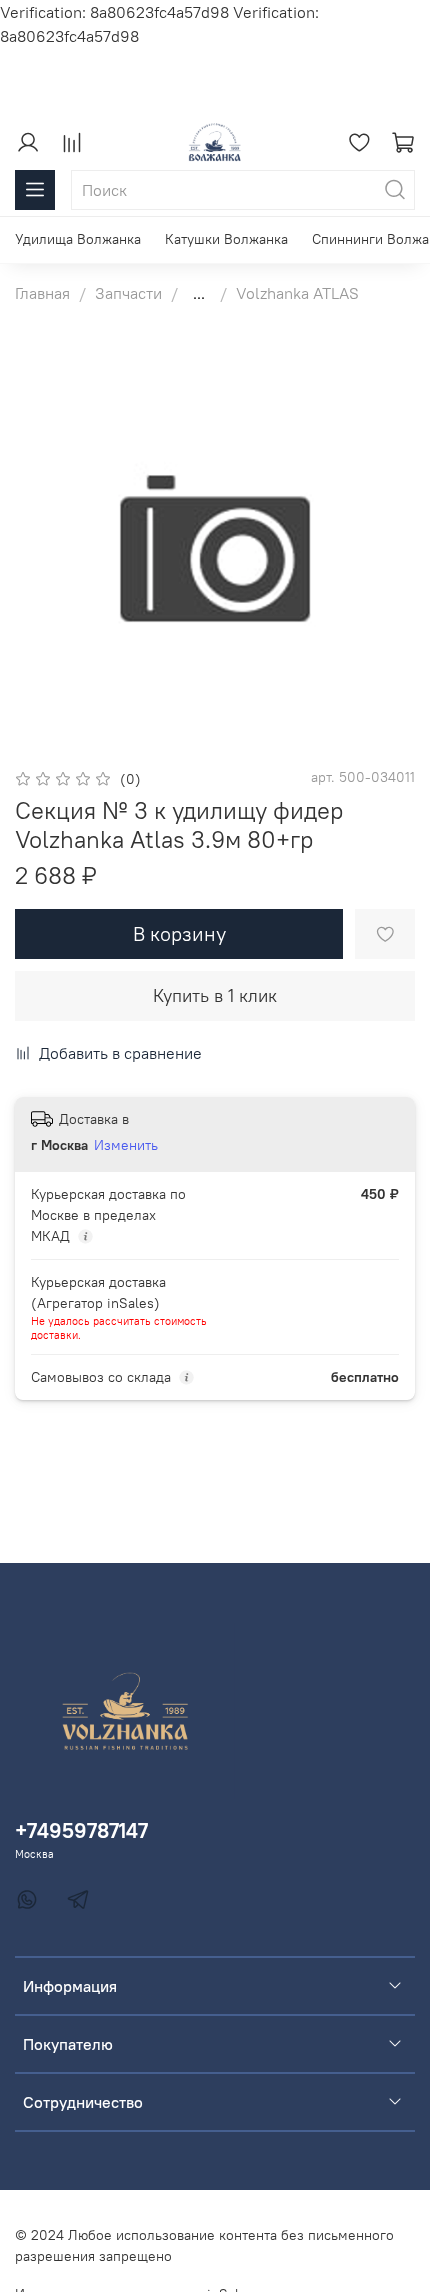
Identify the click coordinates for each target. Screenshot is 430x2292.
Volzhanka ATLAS (297, 293)
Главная (42, 293)
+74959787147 (81, 1830)
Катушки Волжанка (226, 239)
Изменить (126, 1145)
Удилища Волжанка (78, 239)
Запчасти (128, 293)
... (199, 293)
